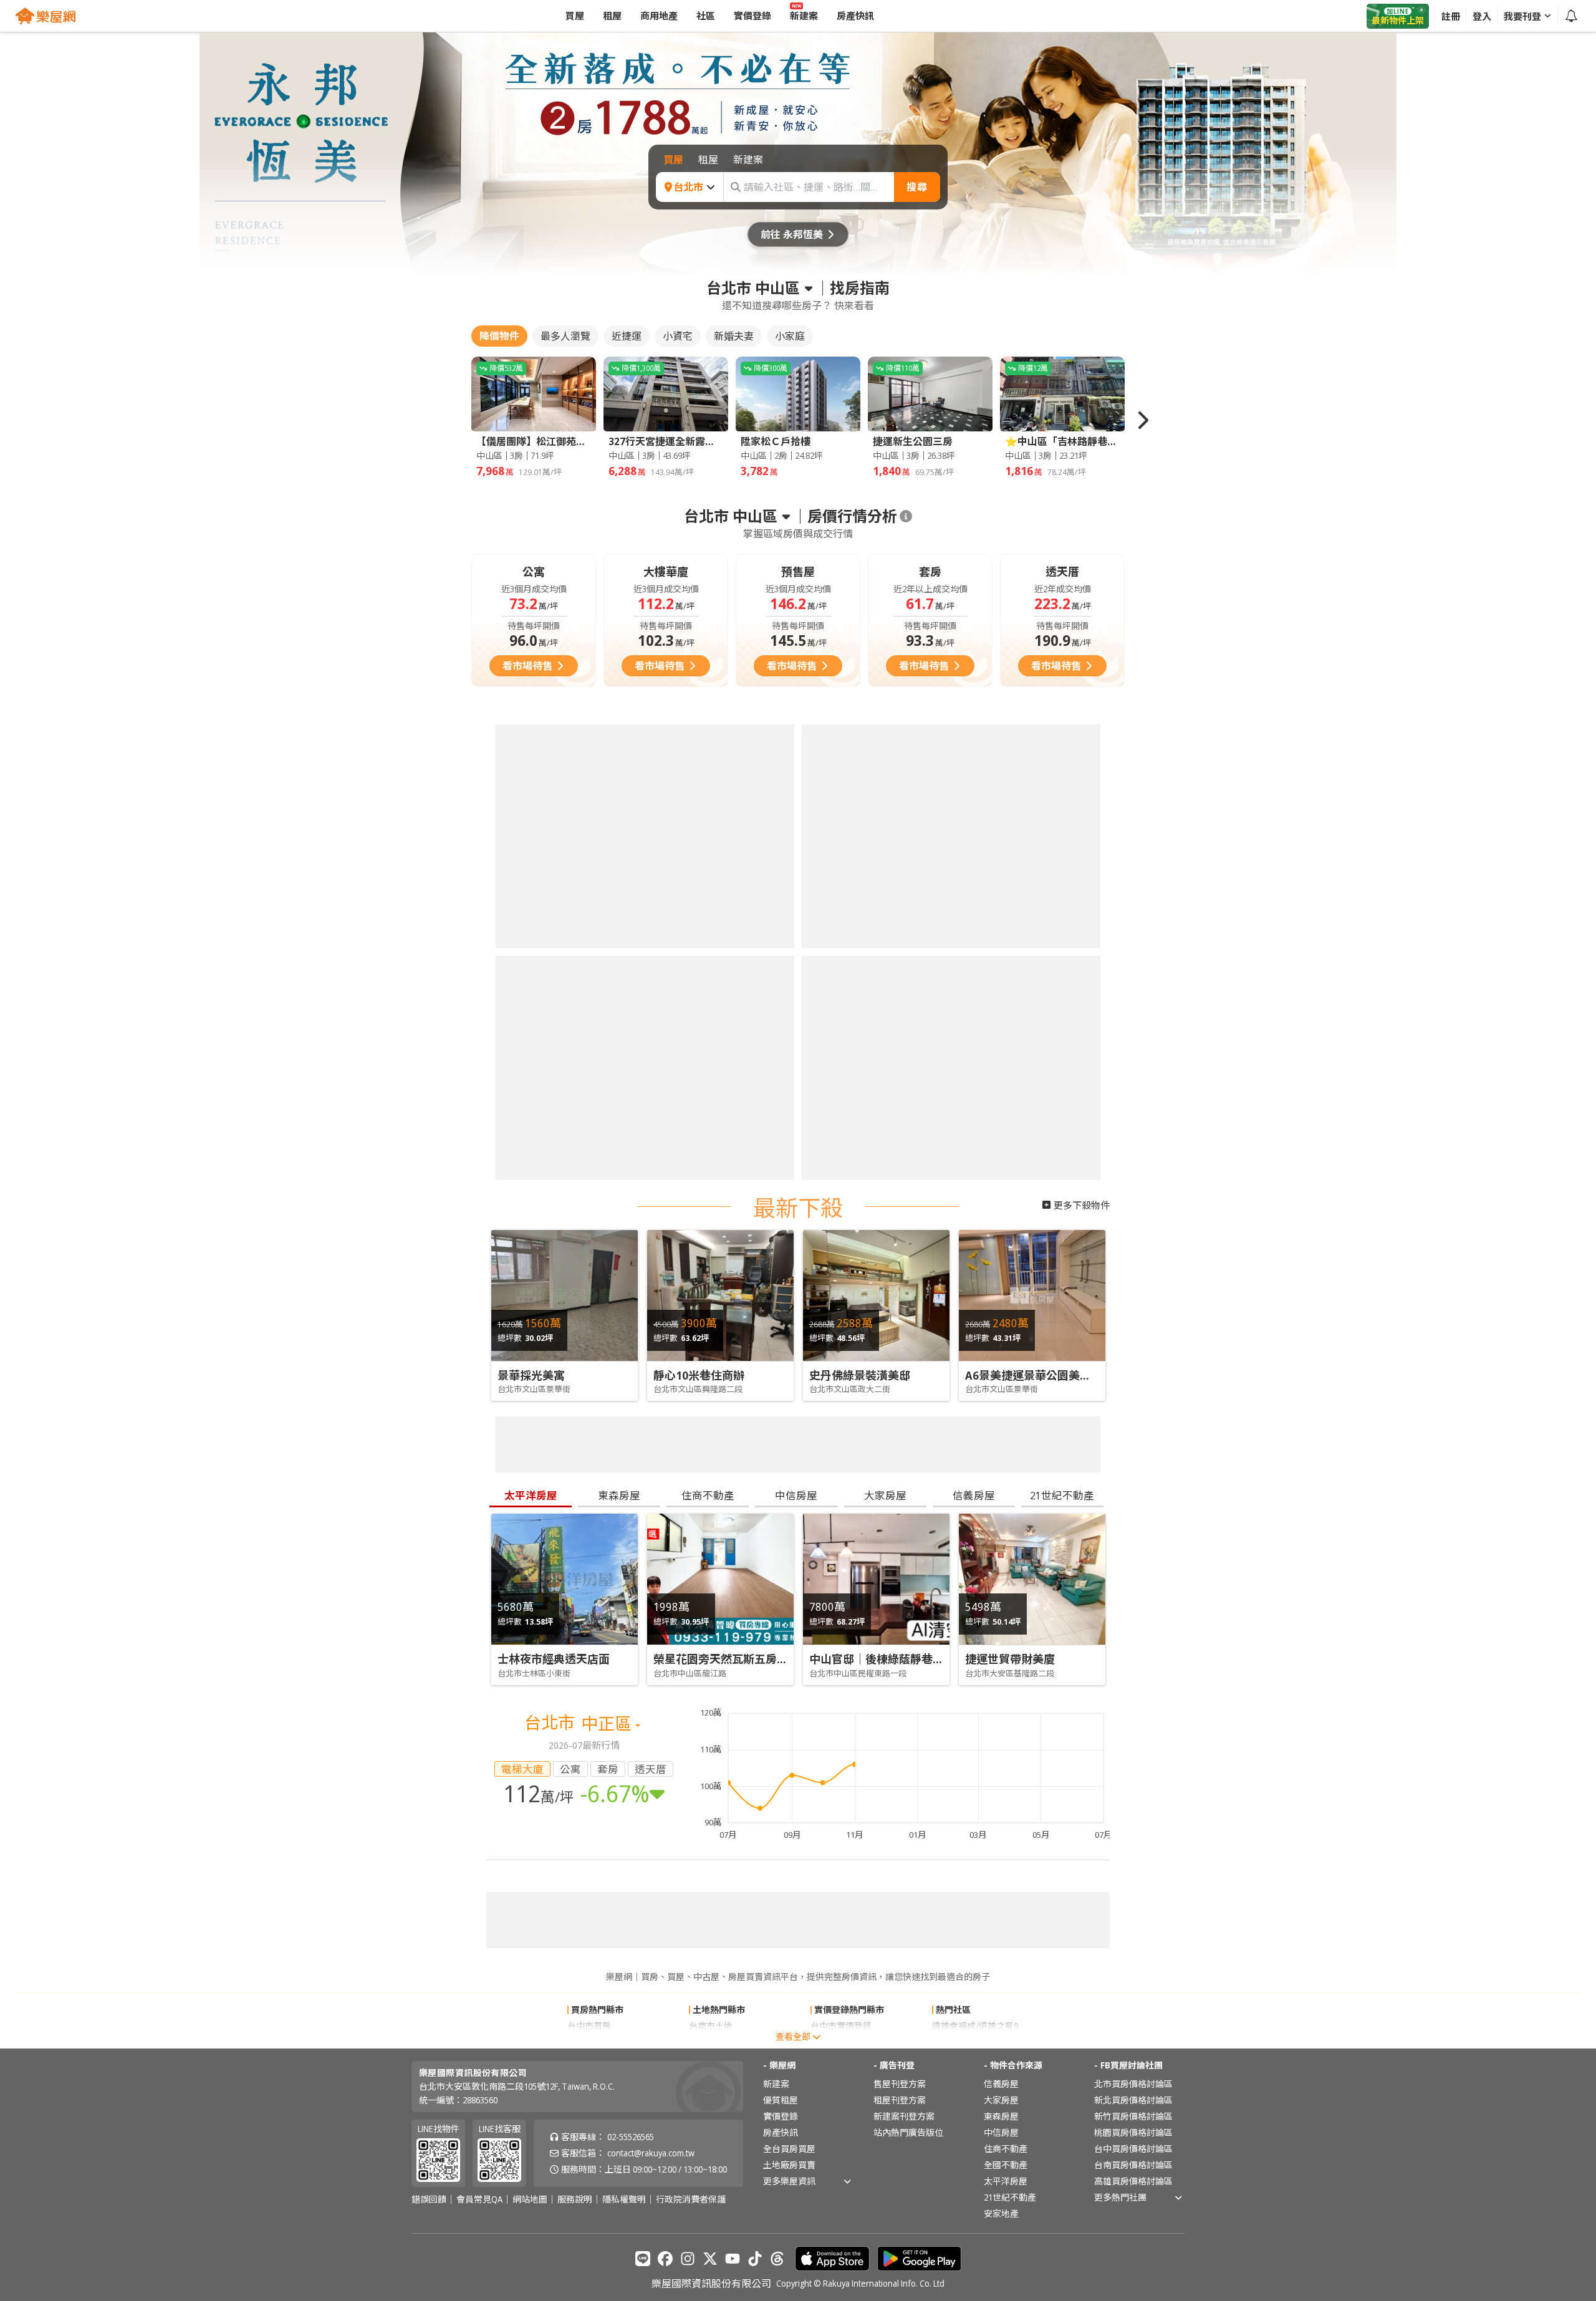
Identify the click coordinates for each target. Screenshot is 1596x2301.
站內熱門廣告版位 (908, 2132)
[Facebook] (665, 2259)
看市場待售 (527, 666)
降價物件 (499, 336)
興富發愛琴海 (958, 2042)
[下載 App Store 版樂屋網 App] (832, 2259)
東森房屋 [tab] (619, 1495)
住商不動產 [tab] (708, 1495)
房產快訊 (781, 2132)
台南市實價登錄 (841, 2042)
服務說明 (575, 2199)
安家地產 (1001, 2213)
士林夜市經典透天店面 (554, 1659)
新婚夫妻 (734, 336)
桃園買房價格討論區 (1133, 2132)
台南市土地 (711, 2026)
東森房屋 (1001, 2116)
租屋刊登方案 (900, 2100)
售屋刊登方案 (900, 2084)
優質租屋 (781, 2100)
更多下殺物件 (1082, 1205)
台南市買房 (589, 2042)
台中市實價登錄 (841, 2026)
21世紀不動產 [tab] (1062, 1495)
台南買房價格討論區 (1133, 2165)
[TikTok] (755, 2259)
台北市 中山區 (753, 288)
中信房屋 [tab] (796, 1495)
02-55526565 (631, 2137)
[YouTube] (733, 2259)
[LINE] (643, 2259)
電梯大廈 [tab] (522, 1769)
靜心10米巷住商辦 (699, 1375)
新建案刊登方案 (904, 2116)
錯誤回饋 (429, 2199)
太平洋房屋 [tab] (531, 1495)
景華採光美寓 (531, 1375)
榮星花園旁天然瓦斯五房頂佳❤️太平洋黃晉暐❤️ (774, 1659)
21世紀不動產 (1010, 2197)
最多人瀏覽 (565, 336)
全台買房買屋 (789, 2149)
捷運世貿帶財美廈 (1010, 1659)
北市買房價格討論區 (1133, 2084)
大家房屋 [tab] (885, 1495)
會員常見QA (479, 2199)
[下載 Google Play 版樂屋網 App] (919, 2259)
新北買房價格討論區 (1133, 2100)
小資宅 (678, 336)
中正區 (608, 1723)
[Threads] (777, 2259)
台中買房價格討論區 (1133, 2149)
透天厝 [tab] (651, 1769)
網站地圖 (530, 2199)
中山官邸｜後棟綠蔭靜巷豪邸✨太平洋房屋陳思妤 (934, 1659)
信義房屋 (1001, 2084)
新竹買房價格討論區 (1133, 2116)
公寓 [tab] (570, 1769)
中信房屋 (1001, 2132)
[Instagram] (688, 2259)
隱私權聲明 (624, 2199)
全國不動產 (1006, 2165)
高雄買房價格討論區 (1133, 2181)
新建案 (776, 2084)
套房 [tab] (608, 1769)
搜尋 (917, 187)
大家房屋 (1001, 2100)
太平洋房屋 (1006, 2181)
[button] (1142, 420)
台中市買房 (589, 2026)
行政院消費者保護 (691, 2199)
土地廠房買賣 (789, 2165)
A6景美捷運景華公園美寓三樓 (1039, 1375)
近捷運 (627, 336)
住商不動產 (1006, 2149)
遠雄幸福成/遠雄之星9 (975, 2026)
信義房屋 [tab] (974, 1495)
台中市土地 (711, 2042)
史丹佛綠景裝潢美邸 (860, 1375)
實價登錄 (781, 2116)
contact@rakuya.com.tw (651, 2153)
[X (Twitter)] (710, 2259)
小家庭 (790, 336)
